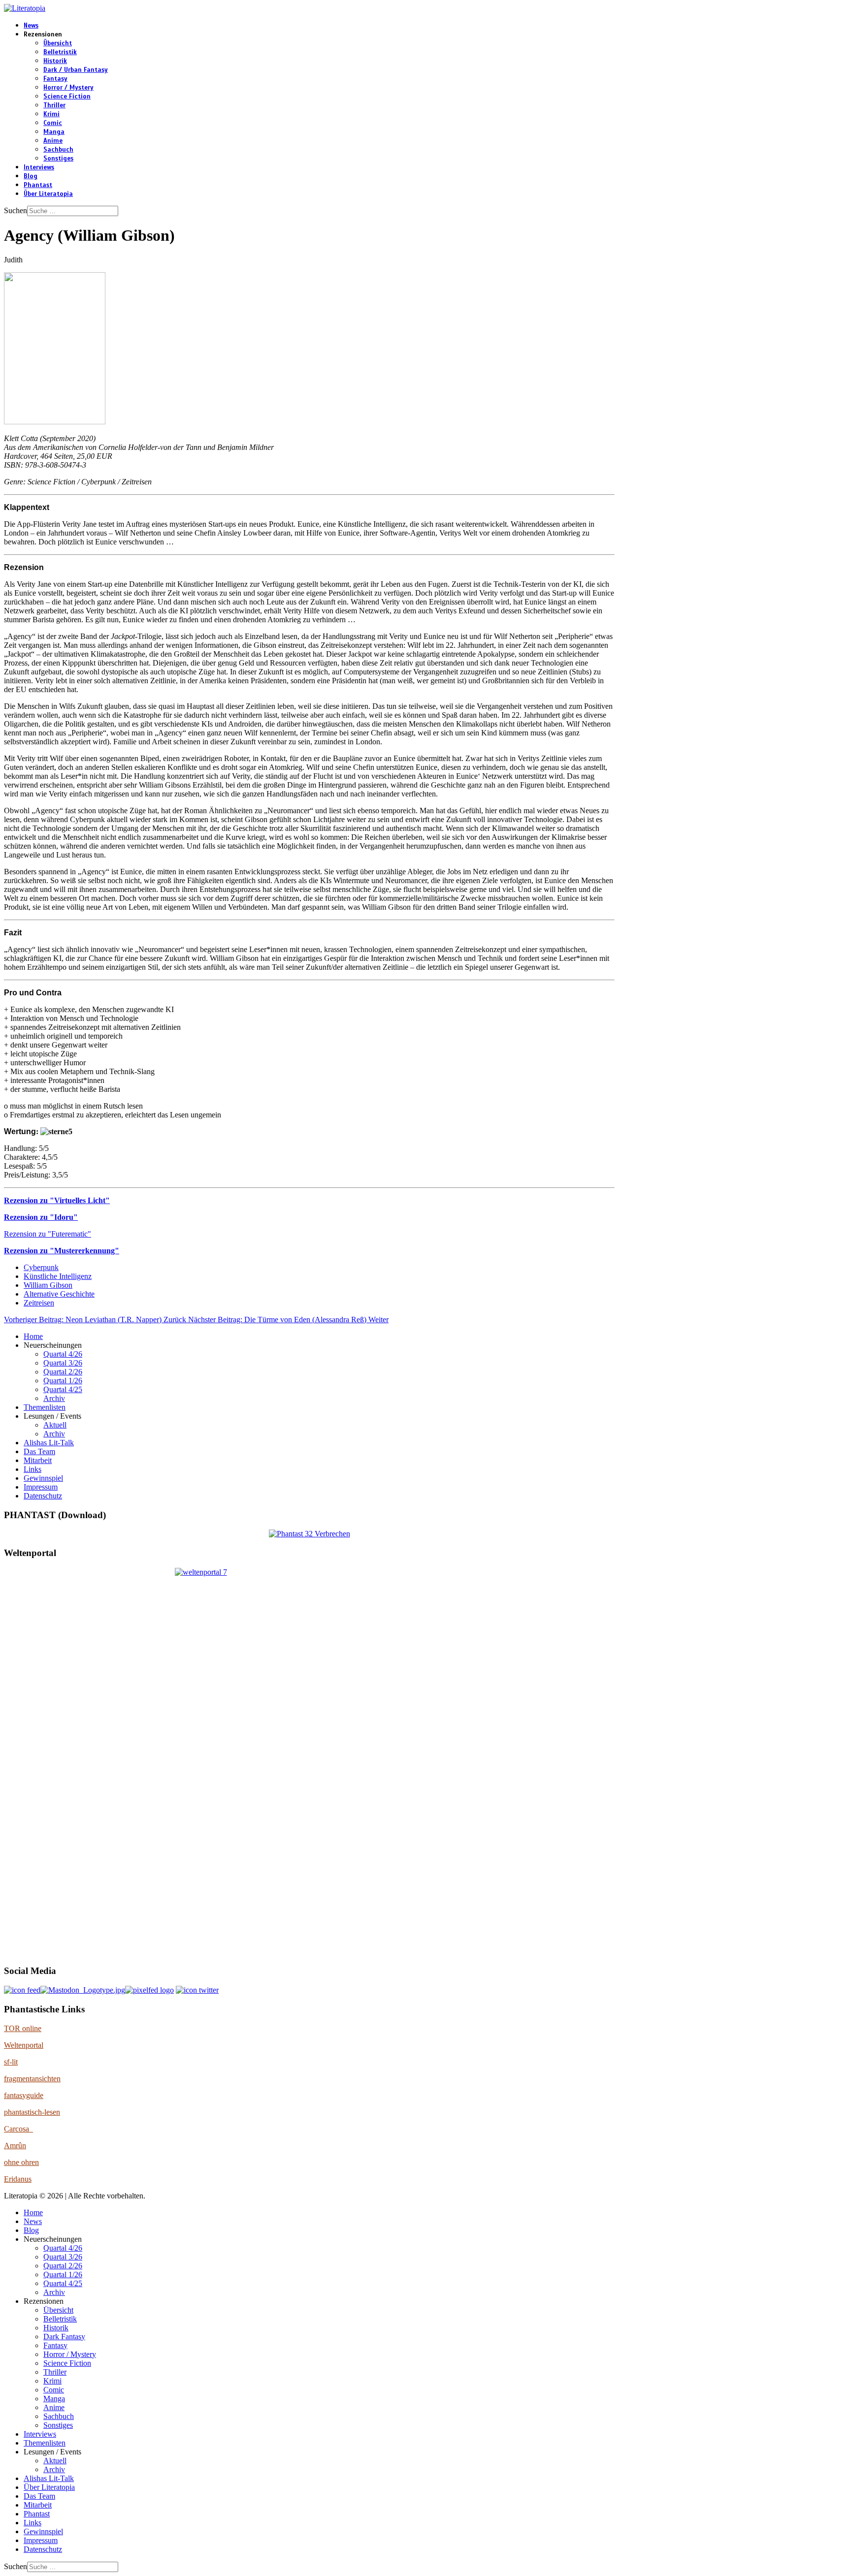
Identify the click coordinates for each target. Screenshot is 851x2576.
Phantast (38, 185)
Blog (31, 176)
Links (33, 1469)
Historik (55, 61)
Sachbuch (58, 150)
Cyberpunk (41, 1267)
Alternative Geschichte (59, 1294)
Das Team (39, 1451)
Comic (53, 123)
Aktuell (55, 1425)
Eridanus (18, 2179)
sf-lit (11, 2062)
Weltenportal (24, 2045)
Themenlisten (45, 1407)
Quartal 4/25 (63, 1389)
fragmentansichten (32, 2079)
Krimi (51, 114)
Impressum (41, 1487)
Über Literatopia (48, 194)
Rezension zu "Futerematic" (48, 1234)
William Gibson (48, 1285)
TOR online (23, 2028)
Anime (53, 141)
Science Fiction (67, 96)
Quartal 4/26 (63, 1354)
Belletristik (60, 52)
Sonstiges (58, 159)
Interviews (39, 167)
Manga (54, 132)
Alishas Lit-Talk (49, 1443)
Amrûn (15, 2146)
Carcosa (18, 2129)
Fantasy (55, 79)
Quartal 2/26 (63, 1372)
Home (33, 1336)
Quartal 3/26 (63, 1363)
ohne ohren (21, 2162)
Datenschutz (43, 1496)
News (31, 26)
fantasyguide (24, 2095)
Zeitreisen (39, 1303)
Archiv (54, 1398)
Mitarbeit (38, 1460)
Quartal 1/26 (63, 1381)
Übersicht (58, 43)
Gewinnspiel (43, 1478)
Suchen (16, 210)
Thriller (54, 105)
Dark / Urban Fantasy (76, 70)
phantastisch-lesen (32, 2112)
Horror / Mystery (68, 88)
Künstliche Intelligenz (58, 1276)
